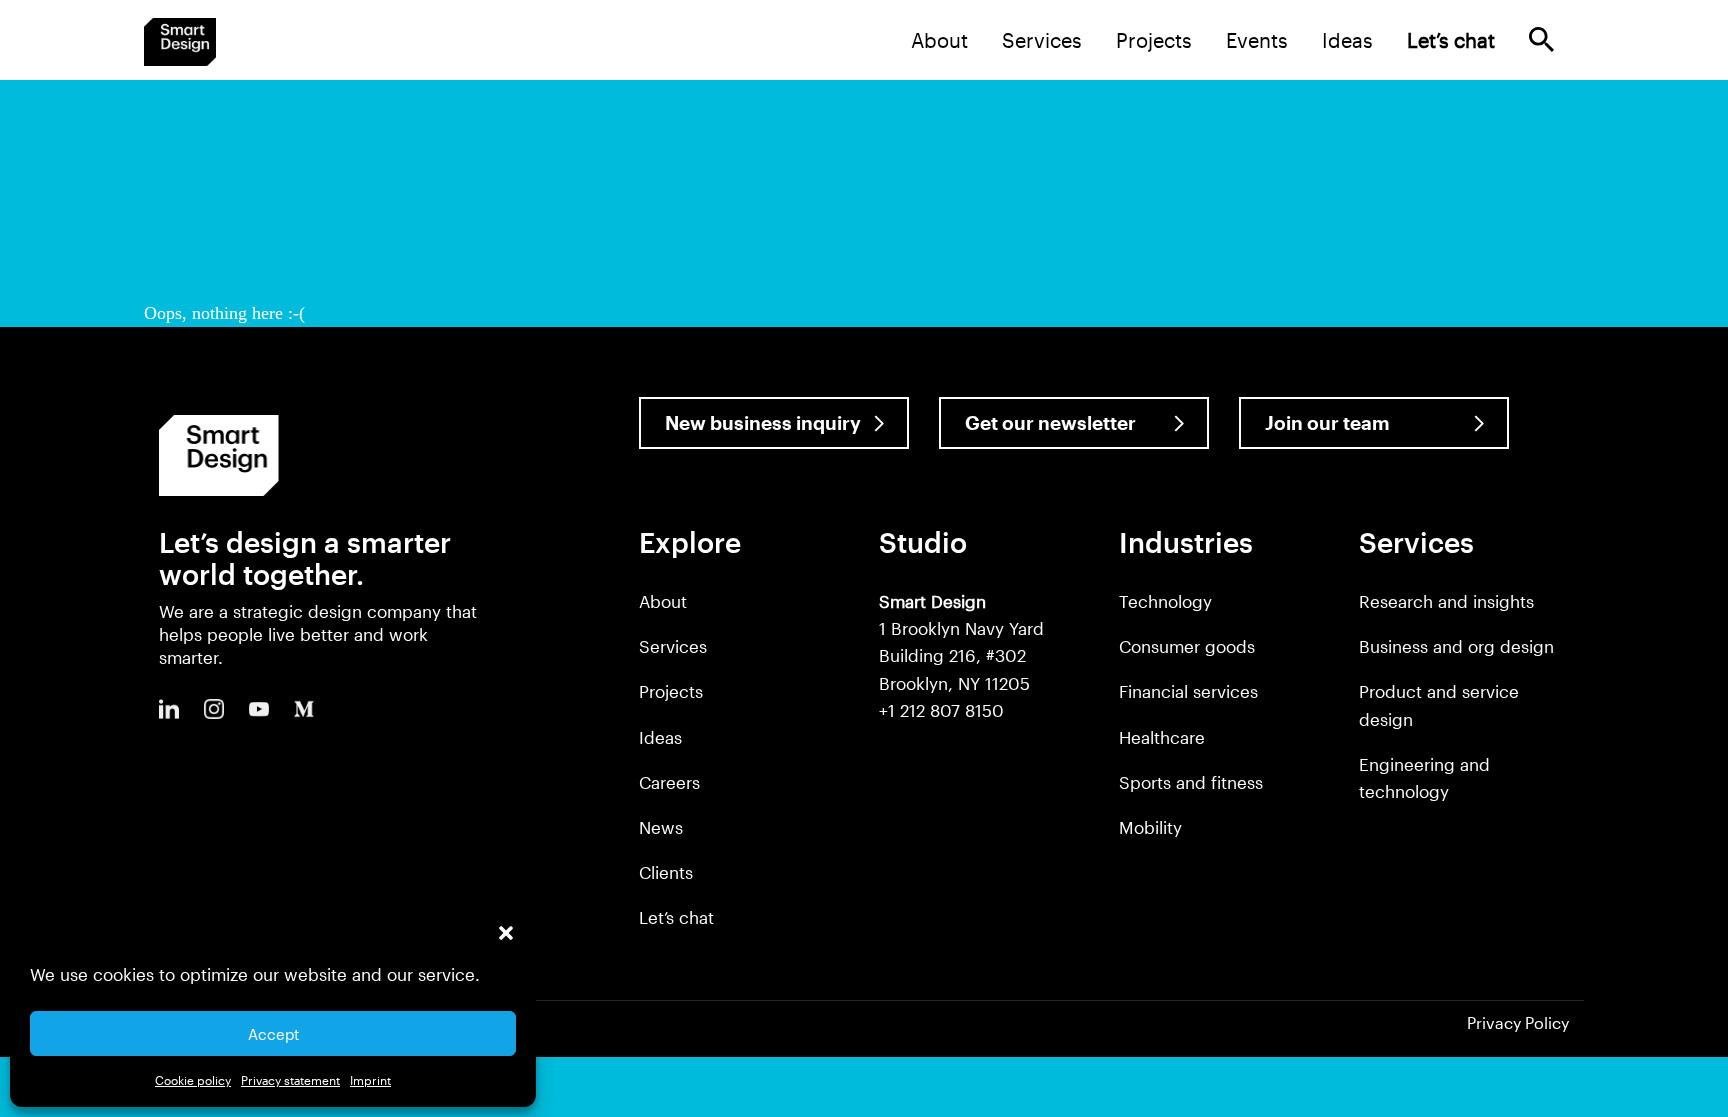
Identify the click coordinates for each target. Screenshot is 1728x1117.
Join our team (1327, 422)
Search (1541, 39)
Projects (1154, 40)
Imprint (370, 1080)
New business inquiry (763, 422)
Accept (273, 1034)
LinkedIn (169, 709)
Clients (666, 872)
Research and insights (1446, 601)
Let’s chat (676, 917)
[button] (506, 933)
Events (1257, 40)
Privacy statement (290, 1080)
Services (1042, 40)
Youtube (259, 709)
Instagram (214, 709)
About (939, 40)
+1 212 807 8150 (941, 710)
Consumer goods (1187, 646)
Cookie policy (193, 1080)
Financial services (1188, 691)
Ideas (1347, 40)
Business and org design (1456, 646)
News (661, 827)
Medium (304, 709)
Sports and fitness (1191, 782)
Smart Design (180, 42)
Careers (669, 782)
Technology (1165, 601)
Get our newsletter (1050, 422)
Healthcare (1162, 737)
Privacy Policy (1518, 1022)
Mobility (1150, 827)
